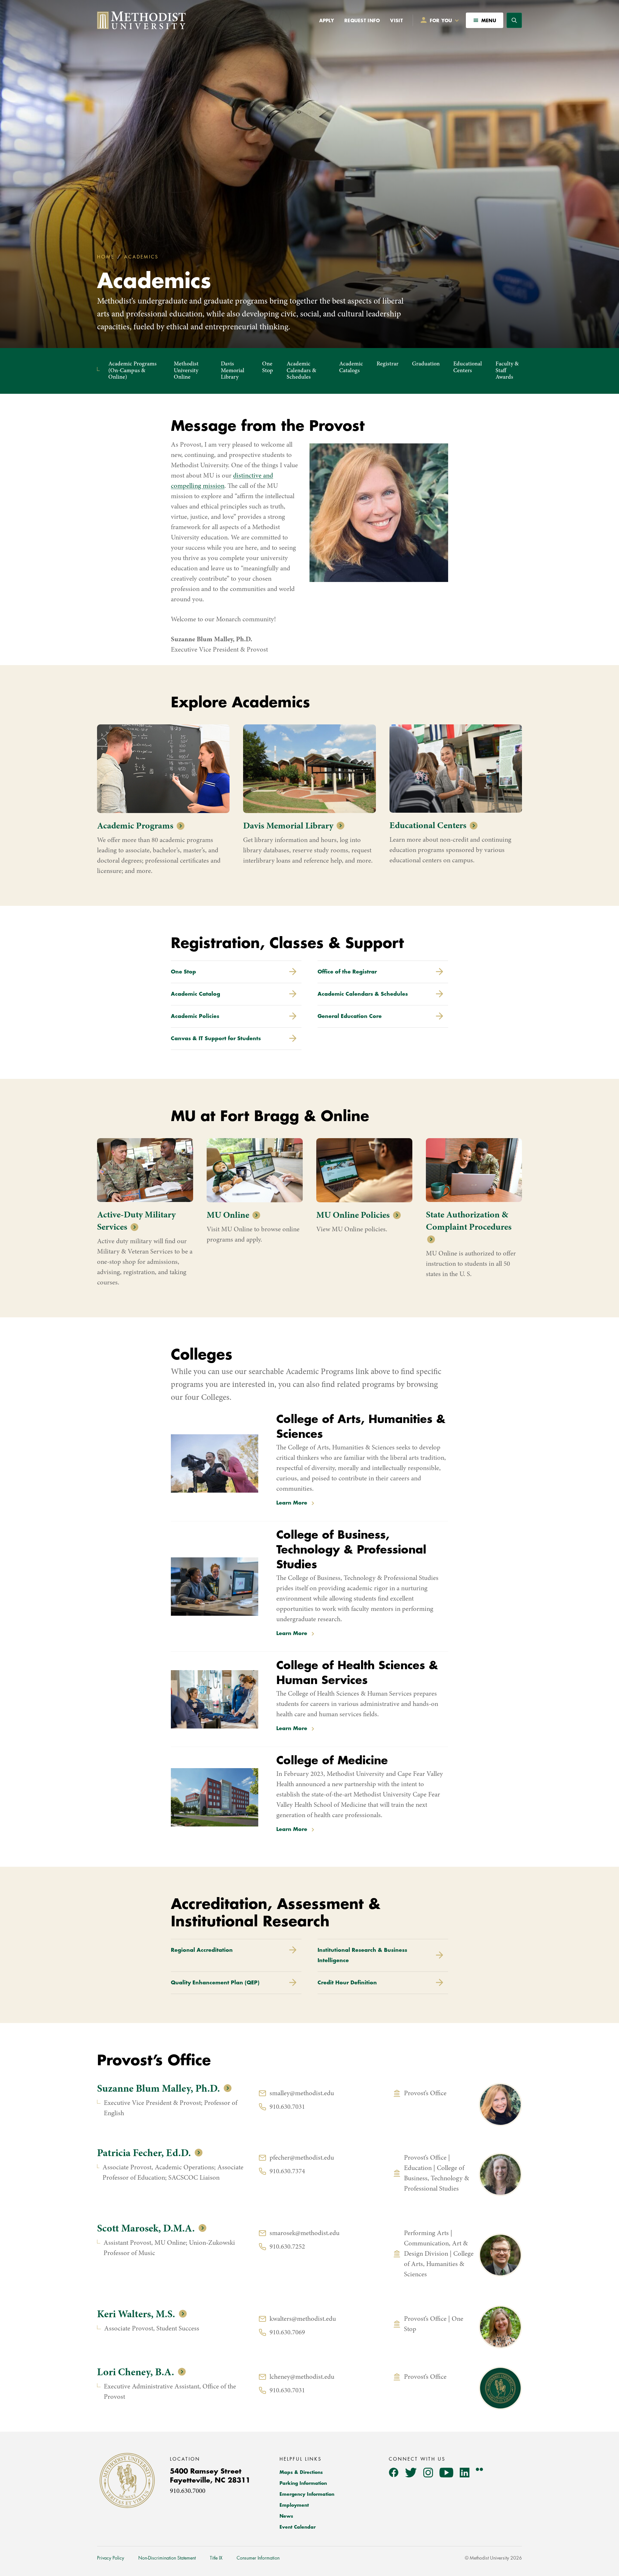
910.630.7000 (188, 2491)
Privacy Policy (111, 2558)
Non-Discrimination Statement (167, 2558)
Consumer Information (258, 2558)
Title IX (216, 2558)
